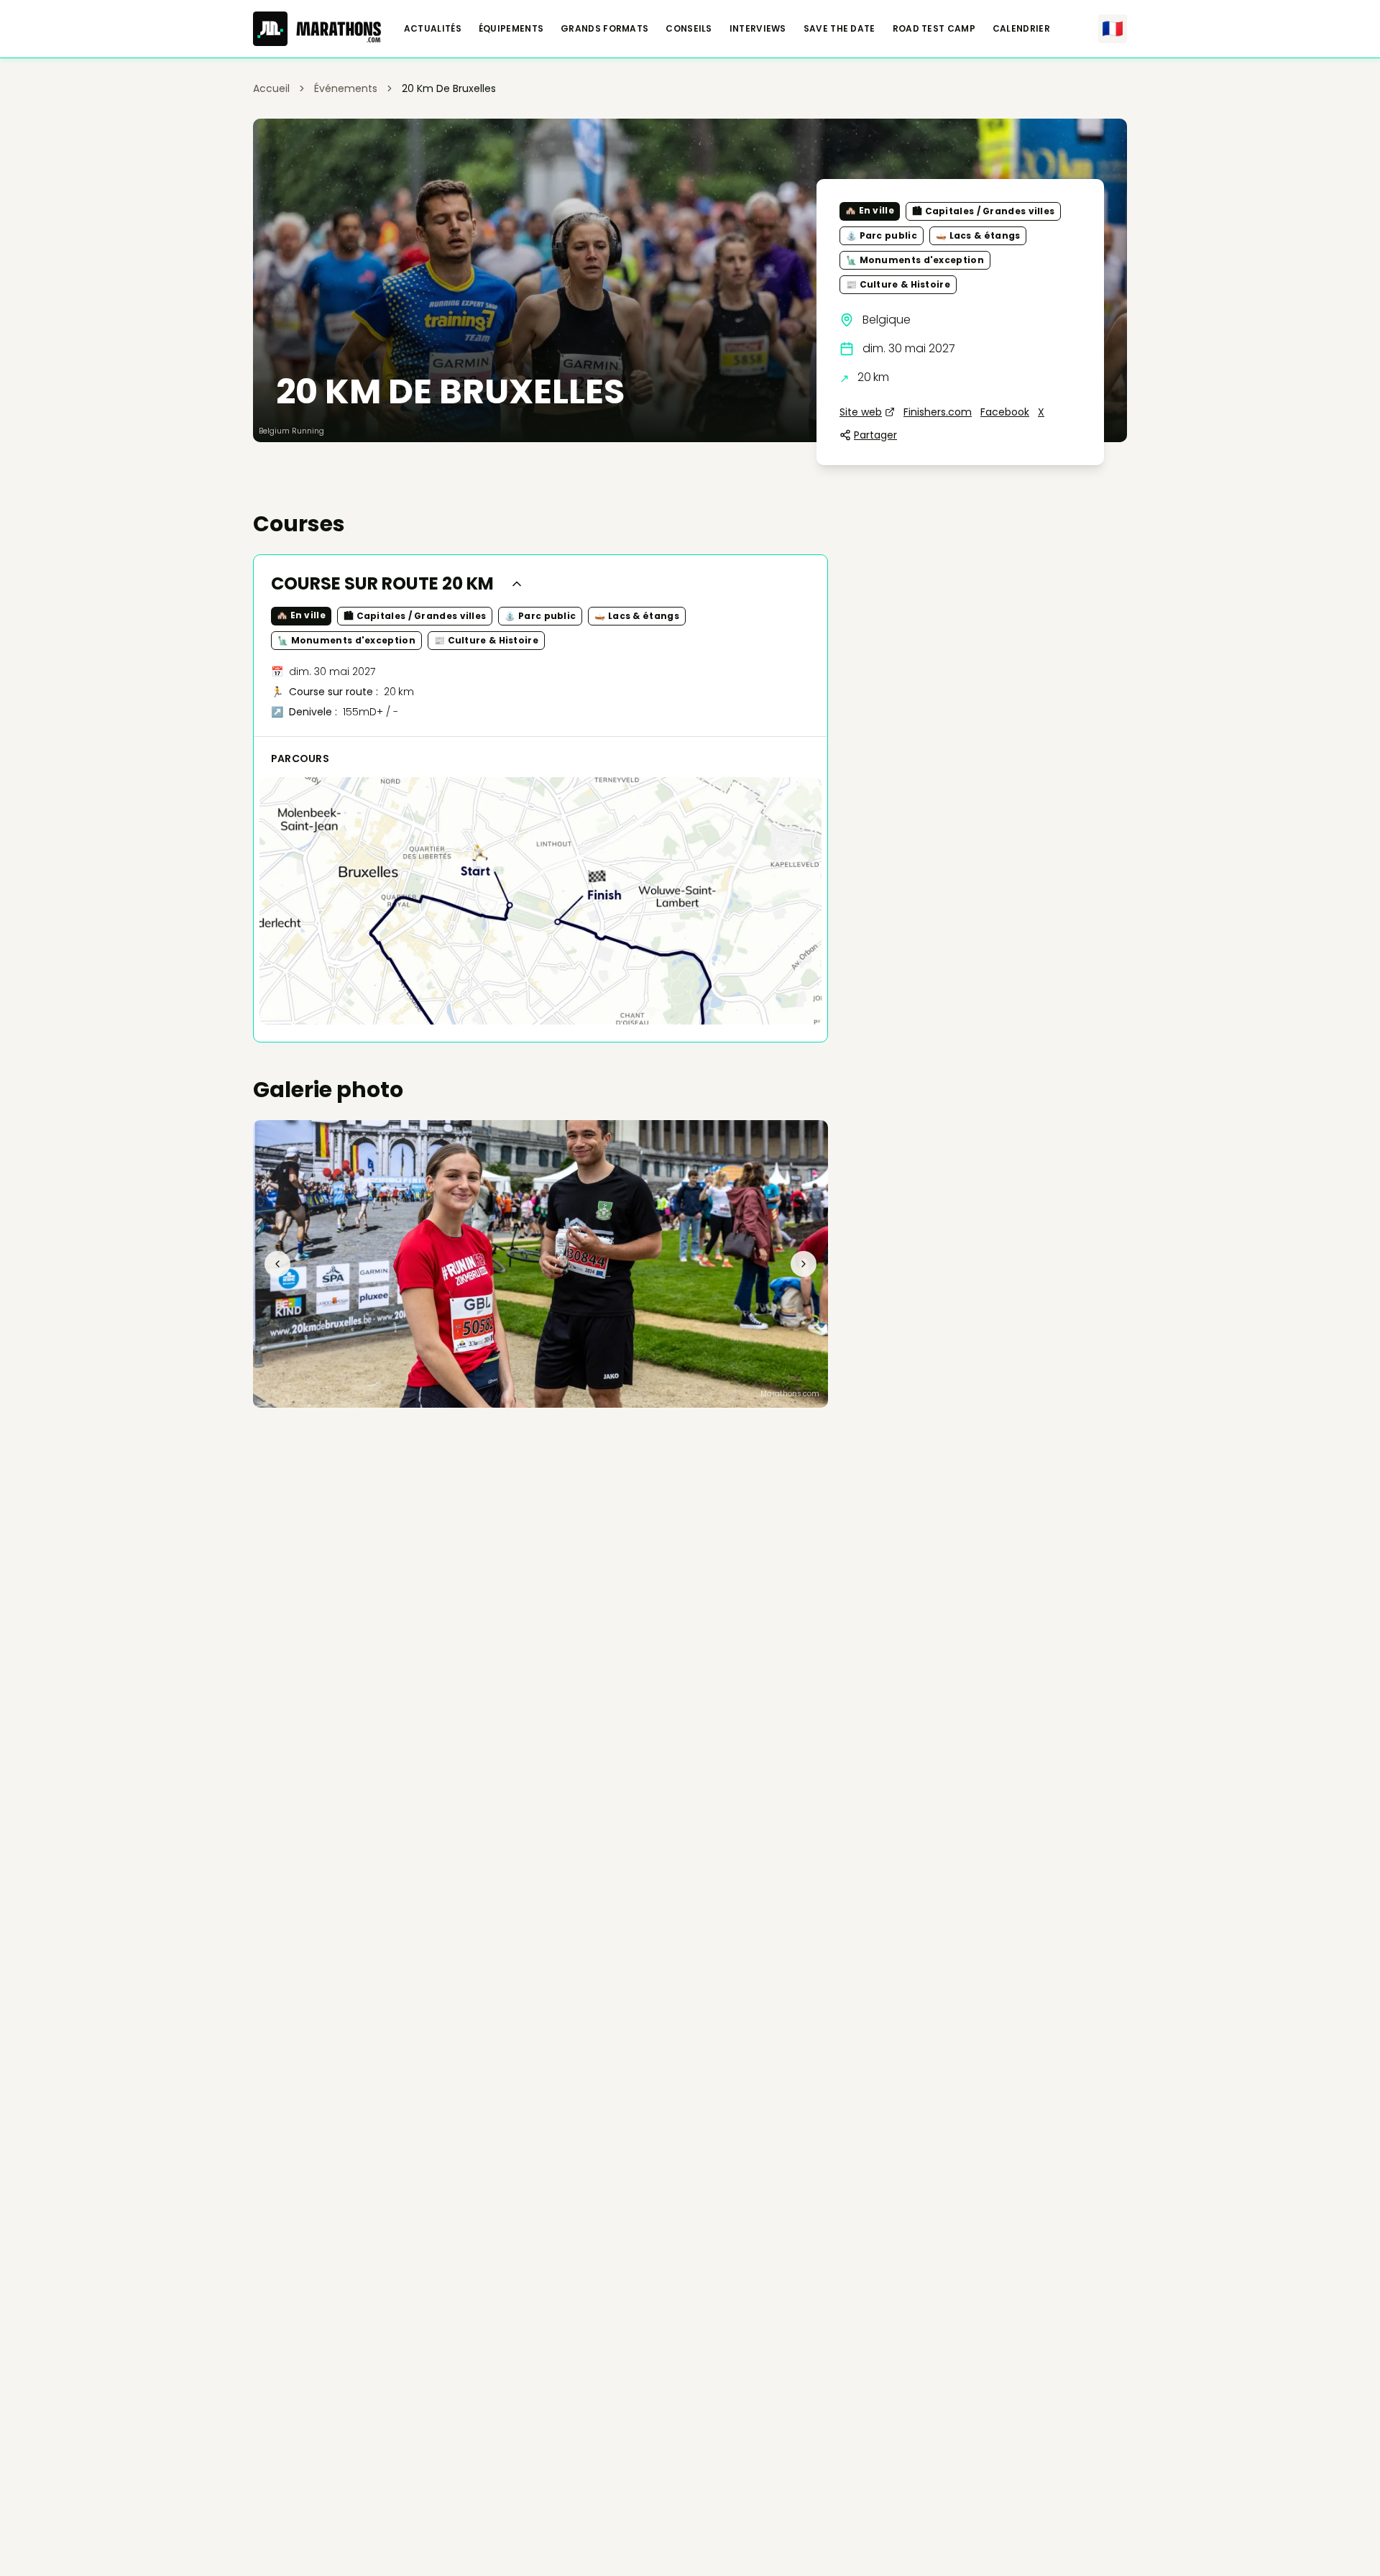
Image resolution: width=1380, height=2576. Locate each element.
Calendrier (1021, 29)
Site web (861, 412)
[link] (449, 88)
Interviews (758, 29)
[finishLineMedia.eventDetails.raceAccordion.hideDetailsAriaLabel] (517, 584)
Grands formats (604, 29)
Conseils (689, 29)
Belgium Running (291, 431)
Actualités (433, 29)
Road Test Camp (934, 29)
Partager (875, 435)
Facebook (1005, 412)
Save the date (839, 29)
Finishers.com (938, 412)
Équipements (511, 29)
